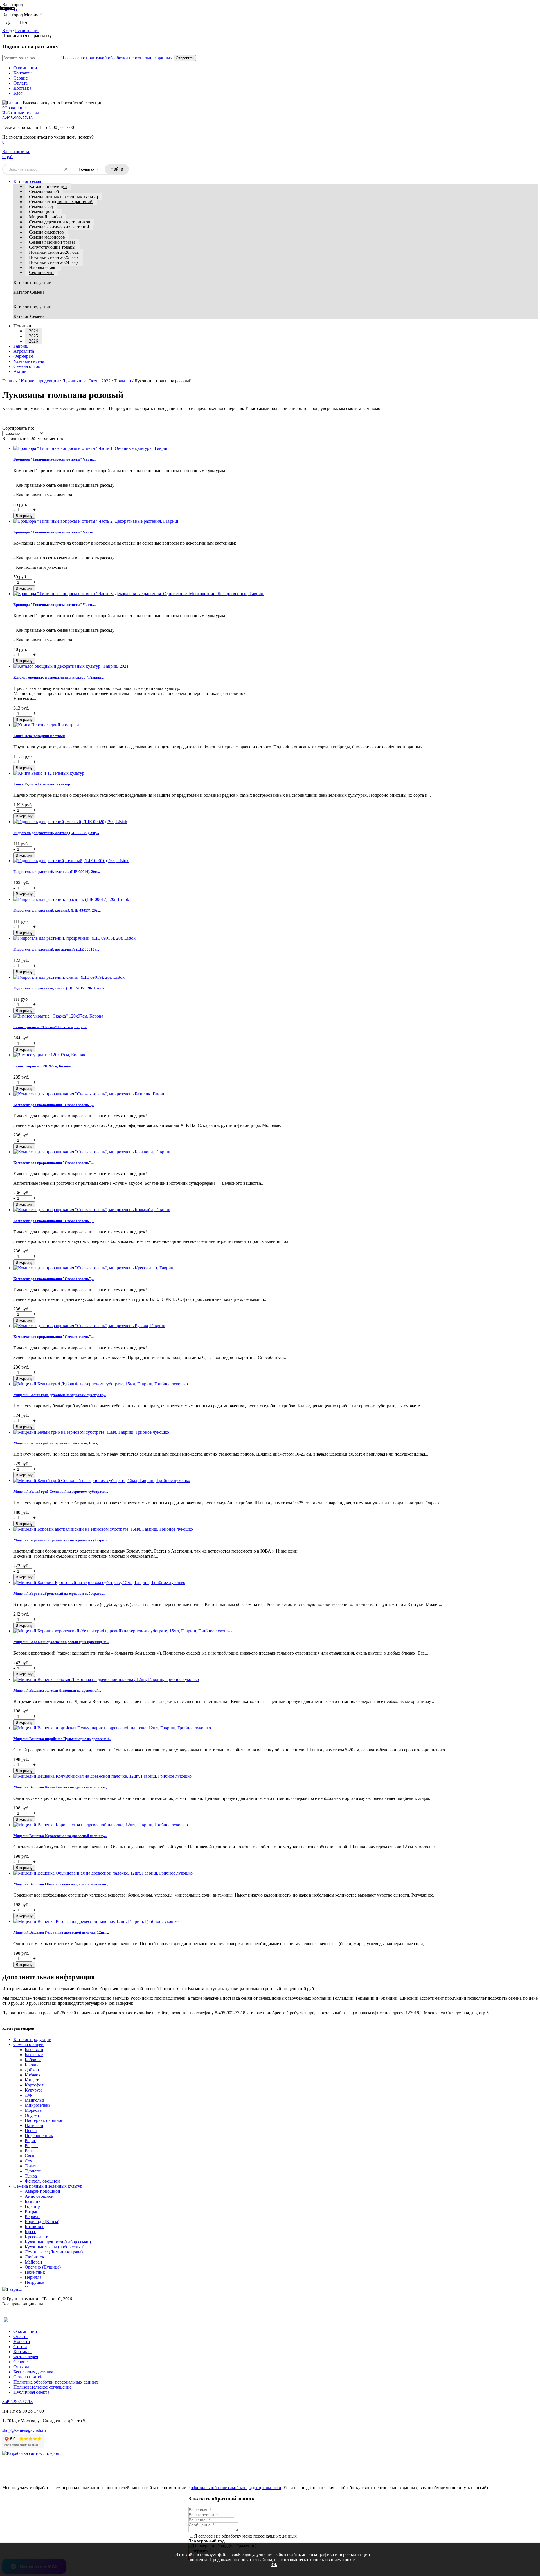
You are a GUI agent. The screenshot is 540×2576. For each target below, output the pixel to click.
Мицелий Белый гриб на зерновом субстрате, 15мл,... (57, 1443)
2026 (33, 341)
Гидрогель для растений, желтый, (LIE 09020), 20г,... (56, 833)
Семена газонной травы (52, 242)
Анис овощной (39, 2196)
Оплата (21, 83)
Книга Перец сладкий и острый (39, 736)
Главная (10, 381)
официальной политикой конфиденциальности (236, 2488)
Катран (32, 2211)
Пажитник (35, 2272)
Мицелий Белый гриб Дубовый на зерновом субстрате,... (60, 1395)
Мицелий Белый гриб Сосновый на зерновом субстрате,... (61, 1491)
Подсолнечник (39, 2136)
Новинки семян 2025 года (54, 257)
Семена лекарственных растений (61, 202)
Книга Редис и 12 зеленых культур (42, 784)
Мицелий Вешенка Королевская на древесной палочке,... (60, 1836)
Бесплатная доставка (33, 2372)
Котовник (34, 2227)
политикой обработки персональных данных (129, 58)
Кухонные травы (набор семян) (55, 2247)
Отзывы (21, 2367)
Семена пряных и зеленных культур (63, 197)
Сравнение (14, 108)
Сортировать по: (18, 428)
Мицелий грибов (45, 217)
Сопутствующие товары (52, 247)
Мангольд (34, 2100)
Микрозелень (38, 2105)
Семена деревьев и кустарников (60, 222)
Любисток (35, 2257)
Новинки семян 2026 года (54, 252)
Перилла (33, 2277)
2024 (33, 331)
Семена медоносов (47, 237)
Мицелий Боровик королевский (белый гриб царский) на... (61, 1642)
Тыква (31, 2176)
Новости (22, 2341)
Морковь (33, 2110)
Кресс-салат (36, 2237)
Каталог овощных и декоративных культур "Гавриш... (59, 677)
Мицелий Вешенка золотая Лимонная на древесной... (57, 1690)
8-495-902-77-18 (17, 118)
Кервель (32, 2216)
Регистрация (27, 30)
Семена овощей (44, 192)
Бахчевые (34, 2055)
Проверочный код (207, 2541)
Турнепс (33, 2171)
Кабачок (33, 2075)
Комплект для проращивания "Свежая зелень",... (54, 1105)
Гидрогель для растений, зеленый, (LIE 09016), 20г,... (57, 872)
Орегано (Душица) (43, 2267)
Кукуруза (34, 2090)
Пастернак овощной (44, 2120)
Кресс (30, 2232)
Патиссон (34, 2125)
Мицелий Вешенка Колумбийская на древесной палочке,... (61, 1787)
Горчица (33, 2206)
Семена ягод (41, 207)
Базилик (33, 2201)
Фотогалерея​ (26, 2357)
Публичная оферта (31, 2392)
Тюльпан (122, 381)
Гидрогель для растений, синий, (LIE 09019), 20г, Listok (59, 988)
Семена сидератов (46, 232)
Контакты (23, 73)
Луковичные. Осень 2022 (86, 381)
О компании (25, 68)
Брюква (32, 2065)
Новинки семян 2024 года (54, 262)
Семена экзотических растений (59, 227)
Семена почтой (28, 2377)
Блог (18, 93)
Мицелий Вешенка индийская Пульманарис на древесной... (62, 1739)
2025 (33, 336)
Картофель (35, 2085)
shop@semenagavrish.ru (24, 2430)
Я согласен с (117, 58)
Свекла (32, 2156)
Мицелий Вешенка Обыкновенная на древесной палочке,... (62, 1884)
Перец (31, 2130)
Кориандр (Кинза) (42, 2222)
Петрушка (34, 2282)
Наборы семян (43, 267)
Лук (29, 2095)
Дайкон (32, 2070)
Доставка (22, 88)
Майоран (33, 2262)
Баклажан (34, 2050)
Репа (29, 2151)
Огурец (32, 2115)
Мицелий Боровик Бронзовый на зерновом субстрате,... (59, 1593)
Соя (28, 2161)
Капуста (33, 2080)
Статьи (20, 2347)
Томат (31, 2166)
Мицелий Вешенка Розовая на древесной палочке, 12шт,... (61, 1932)
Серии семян (41, 272)
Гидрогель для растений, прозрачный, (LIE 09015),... (56, 949)
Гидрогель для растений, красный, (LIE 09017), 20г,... (57, 910)
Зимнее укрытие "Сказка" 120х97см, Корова (50, 1027)
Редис (30, 2141)
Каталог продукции (48, 186)
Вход (7, 30)
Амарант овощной (42, 2191)
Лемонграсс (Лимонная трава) (54, 2252)
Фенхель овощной (42, 2181)
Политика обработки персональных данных (56, 2382)
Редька (31, 2146)
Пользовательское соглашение (42, 2387)
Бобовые (33, 2060)
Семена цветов (43, 212)
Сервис (21, 78)
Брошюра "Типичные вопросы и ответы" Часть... (55, 459)
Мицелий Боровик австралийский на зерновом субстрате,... (62, 1540)
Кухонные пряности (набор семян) (58, 2242)
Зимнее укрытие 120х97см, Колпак (42, 1066)
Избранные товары (21, 113)
